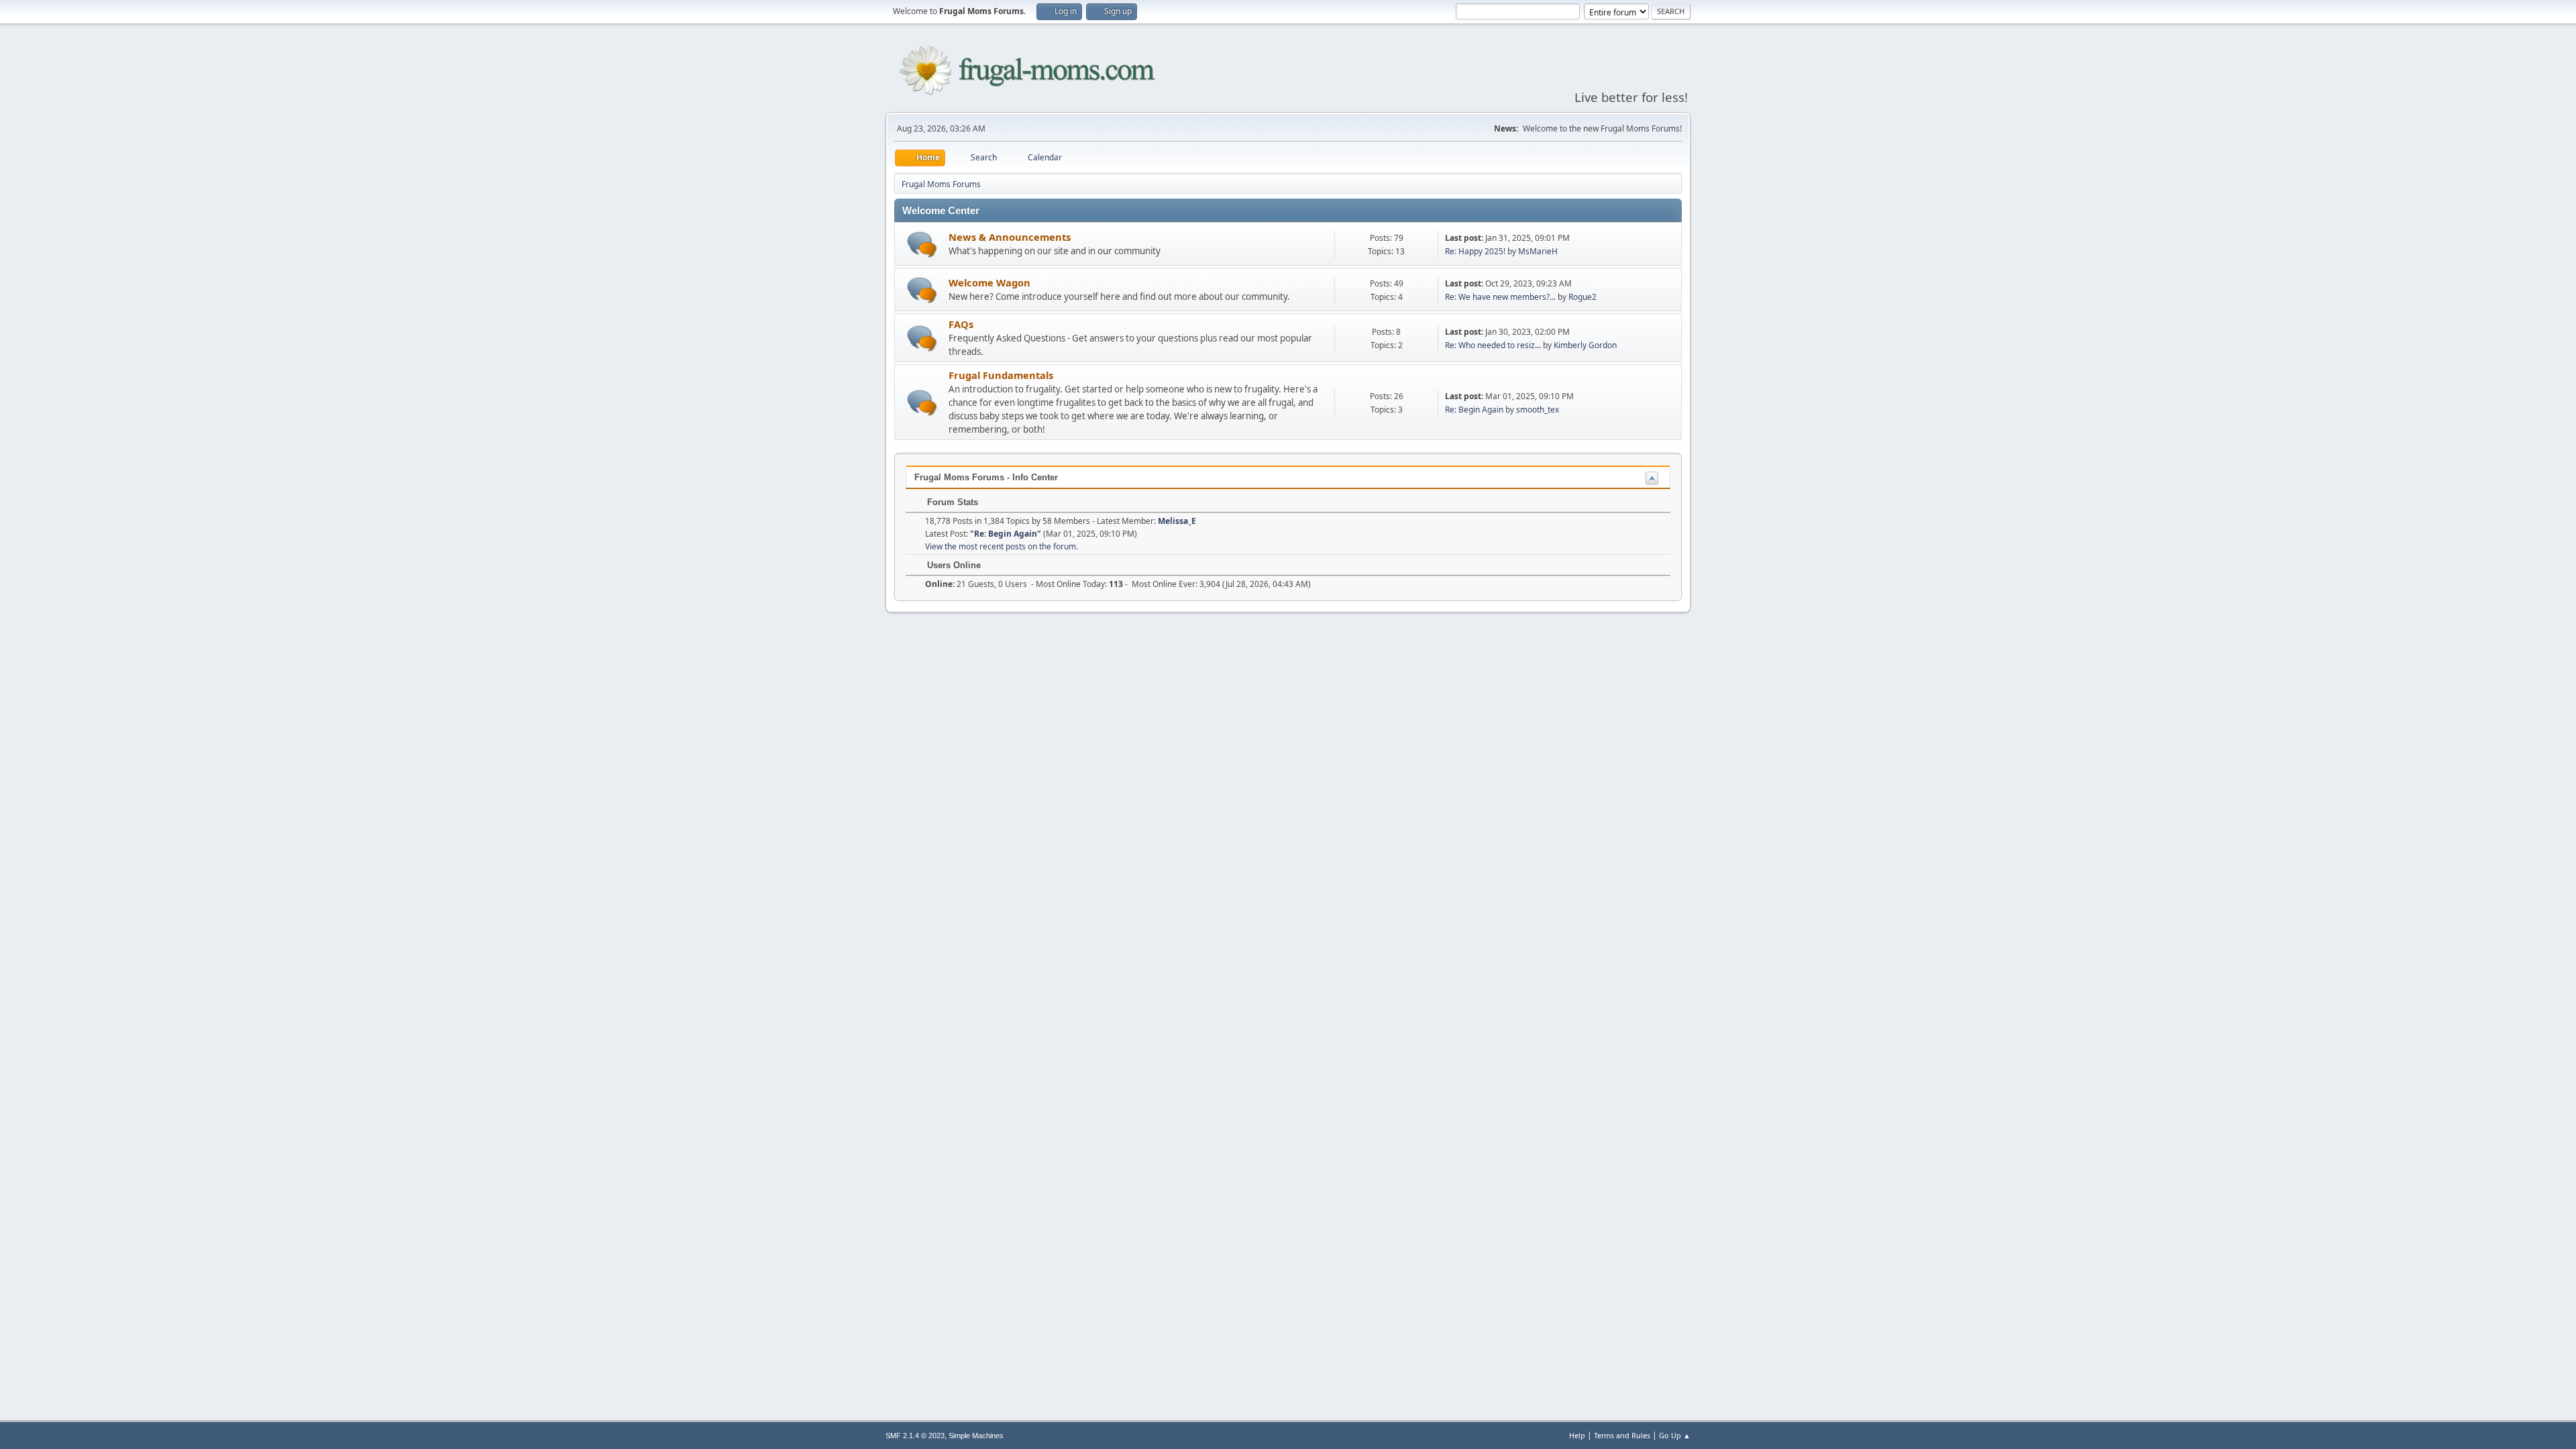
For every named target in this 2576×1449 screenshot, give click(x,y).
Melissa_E (1177, 521)
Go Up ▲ (1675, 1435)
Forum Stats (951, 502)
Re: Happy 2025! (1475, 251)
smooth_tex (1538, 410)
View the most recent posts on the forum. (1002, 546)
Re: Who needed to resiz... (1493, 345)
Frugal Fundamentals (1001, 375)
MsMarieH (1538, 251)
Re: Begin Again (1474, 410)
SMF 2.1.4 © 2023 (915, 1436)
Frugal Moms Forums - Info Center (986, 477)
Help (1577, 1435)
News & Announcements (1010, 237)
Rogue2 (1582, 297)
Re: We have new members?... (1500, 297)
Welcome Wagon (989, 282)
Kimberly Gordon (1585, 345)
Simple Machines (976, 1436)
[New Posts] (922, 245)
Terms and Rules (1622, 1435)
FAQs (961, 324)
